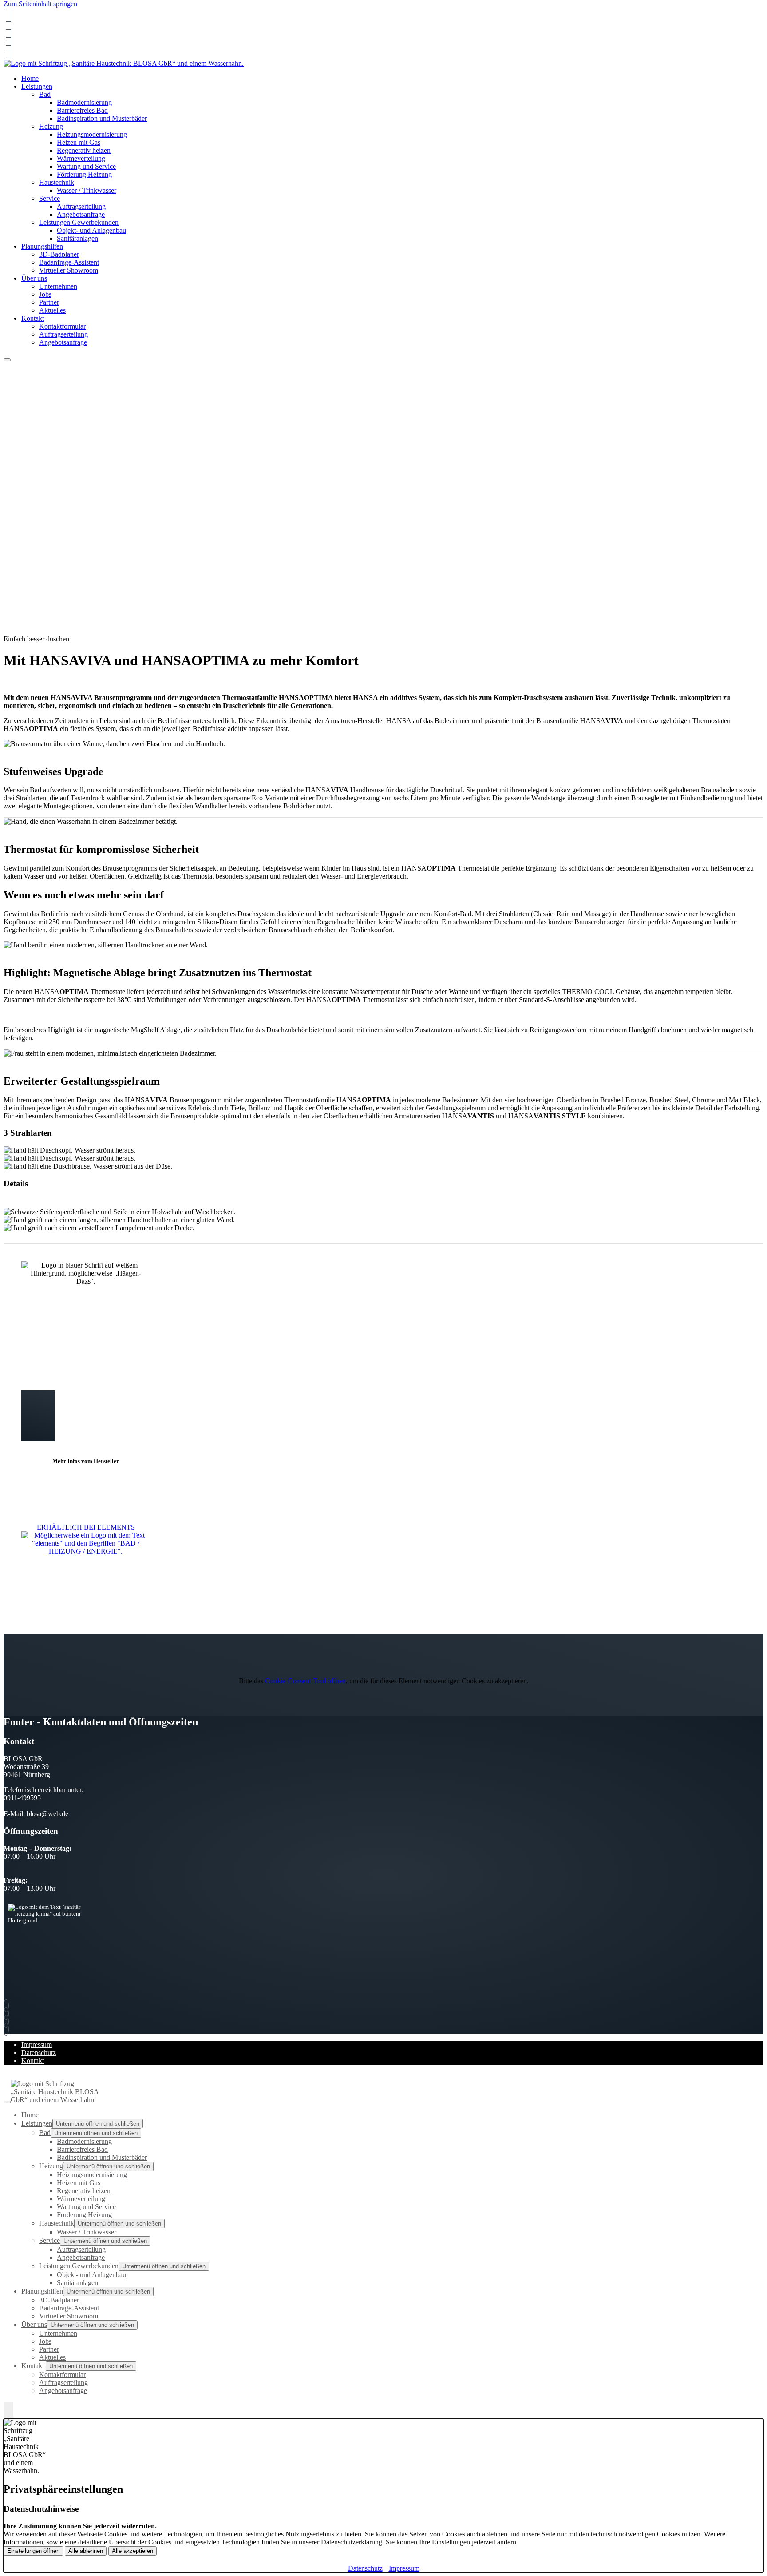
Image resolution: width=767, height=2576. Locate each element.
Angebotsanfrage (81, 214)
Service (49, 198)
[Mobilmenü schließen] (7, 2102)
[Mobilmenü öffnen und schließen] (7, 360)
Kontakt (33, 318)
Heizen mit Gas (79, 142)
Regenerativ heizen (84, 150)
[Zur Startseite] (124, 63)
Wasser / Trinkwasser (87, 190)
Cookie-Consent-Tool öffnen (305, 1681)
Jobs (45, 294)
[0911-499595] (8, 2006)
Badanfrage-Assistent (69, 262)
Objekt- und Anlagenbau (91, 230)
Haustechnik (57, 182)
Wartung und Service (86, 166)
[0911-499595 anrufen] (8, 15)
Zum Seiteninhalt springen (40, 4)
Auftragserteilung (81, 206)
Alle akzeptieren (132, 2551)
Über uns (34, 278)
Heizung (51, 126)
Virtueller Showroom (69, 270)
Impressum (37, 2045)
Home (30, 2115)
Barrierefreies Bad (82, 110)
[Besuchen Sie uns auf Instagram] (8, 44)
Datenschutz (39, 2053)
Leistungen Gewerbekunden (79, 222)
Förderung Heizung (84, 174)
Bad (45, 94)
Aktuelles (52, 310)
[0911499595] (8, 52)
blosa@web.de (47, 1814)
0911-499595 (24, 28)
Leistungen (37, 86)
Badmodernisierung (84, 102)
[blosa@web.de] (8, 36)
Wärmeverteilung (81, 158)
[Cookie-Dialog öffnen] (8, 2410)
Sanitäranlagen (77, 238)
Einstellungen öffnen (33, 2551)
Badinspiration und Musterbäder (102, 118)
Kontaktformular (62, 326)
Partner (49, 302)
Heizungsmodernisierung (92, 134)
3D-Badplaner (59, 254)
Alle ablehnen (86, 2551)
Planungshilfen (42, 246)
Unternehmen (58, 286)
